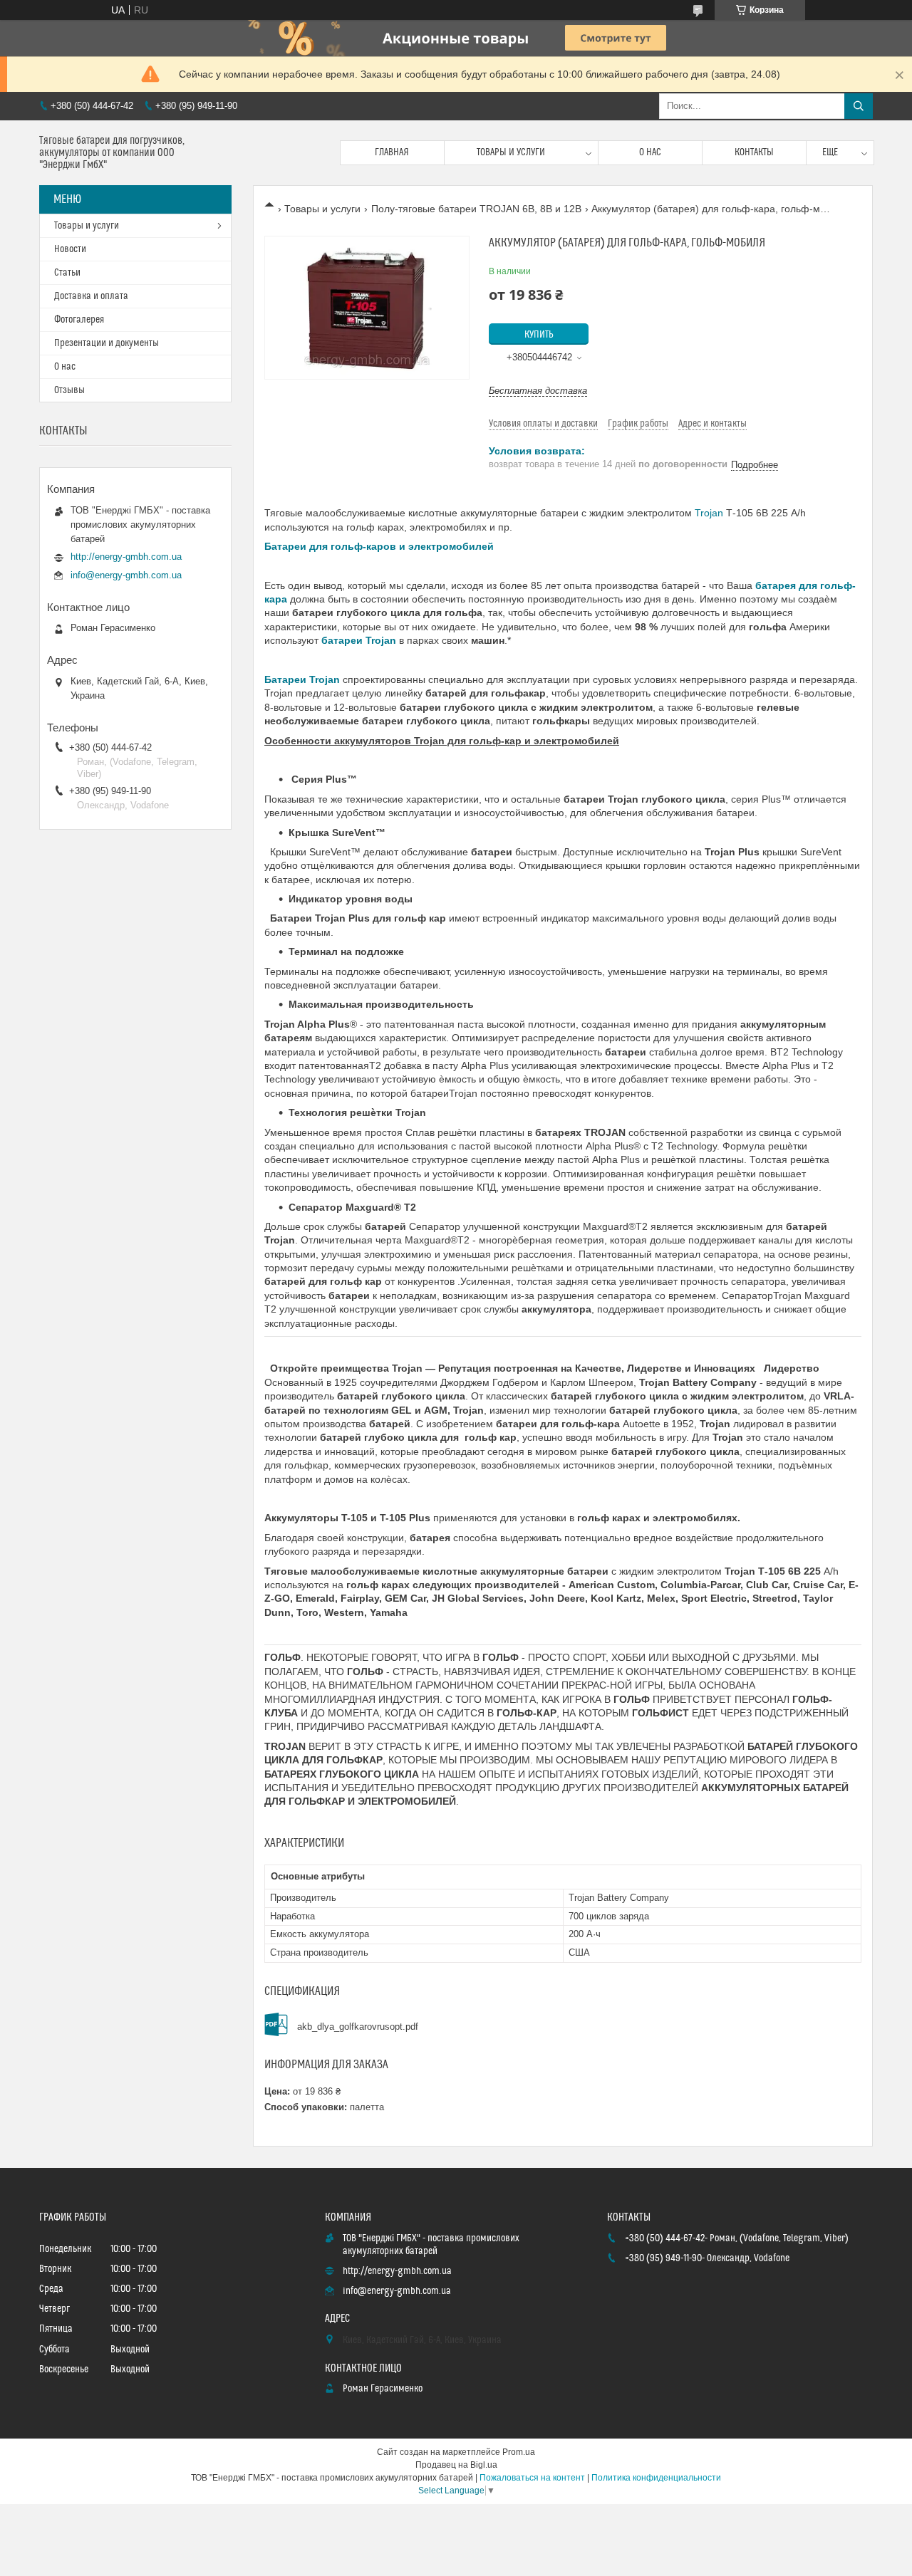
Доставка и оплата (91, 296)
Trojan (709, 513)
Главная (392, 152)
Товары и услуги (511, 152)
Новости (70, 249)
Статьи (67, 273)
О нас (650, 152)
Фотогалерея (79, 320)
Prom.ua (519, 2452)
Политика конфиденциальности (656, 2478)
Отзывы (69, 390)
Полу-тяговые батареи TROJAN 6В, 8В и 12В (476, 209)
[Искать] (859, 106)
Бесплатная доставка (538, 391)
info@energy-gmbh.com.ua (126, 575)
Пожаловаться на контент (532, 2478)
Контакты (754, 152)
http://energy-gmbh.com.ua (126, 557)
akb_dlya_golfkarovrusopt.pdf (358, 2027)
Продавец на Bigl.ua (456, 2465)
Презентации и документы (107, 343)
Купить (539, 335)
